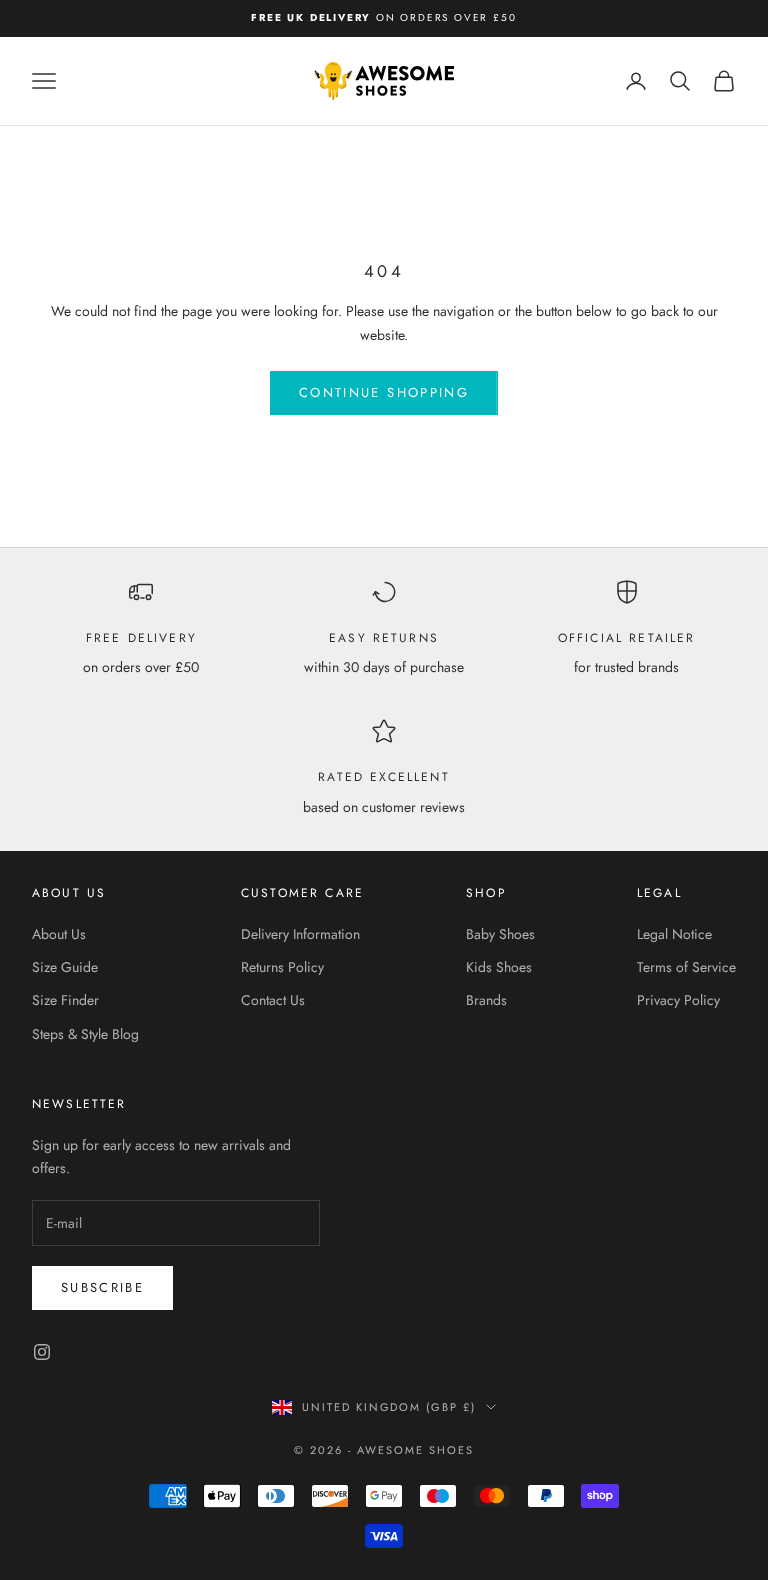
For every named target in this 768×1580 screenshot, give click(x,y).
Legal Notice (674, 934)
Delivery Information (300, 934)
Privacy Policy (678, 1000)
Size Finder (65, 1000)
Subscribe (102, 1287)
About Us (59, 934)
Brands (486, 1000)
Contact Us (273, 1000)
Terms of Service (686, 967)
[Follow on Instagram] (42, 1352)
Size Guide (65, 967)
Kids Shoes (499, 967)
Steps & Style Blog (85, 1034)
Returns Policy (282, 967)
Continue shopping (384, 392)
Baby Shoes (500, 934)
